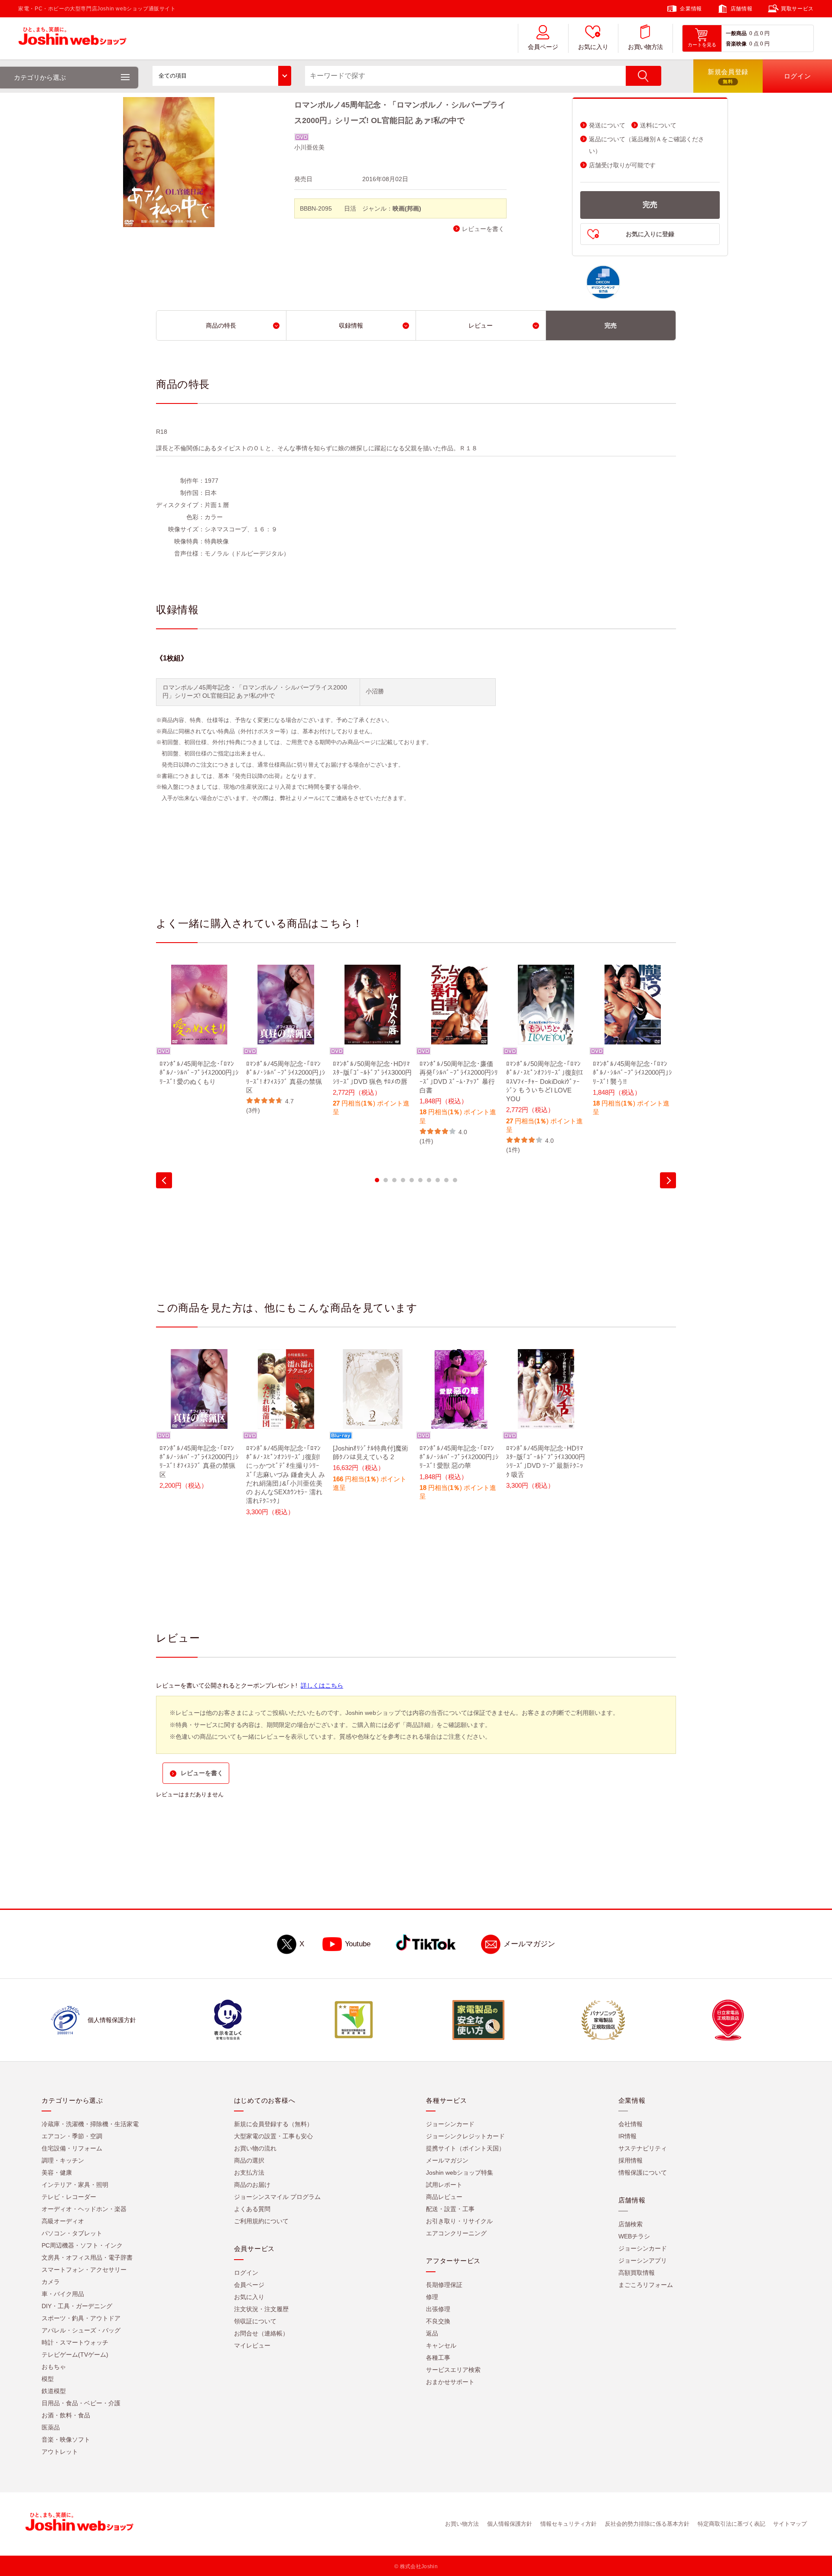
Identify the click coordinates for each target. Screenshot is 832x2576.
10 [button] (455, 1180)
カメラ (51, 2282)
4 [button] (403, 1180)
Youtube (358, 1944)
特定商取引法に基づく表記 (731, 2524)
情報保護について (643, 2173)
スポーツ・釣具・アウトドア (81, 2318)
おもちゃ (54, 2367)
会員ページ (543, 47)
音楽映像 (736, 44)
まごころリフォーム (646, 2285)
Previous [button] (164, 1180)
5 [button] (412, 1180)
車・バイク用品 (63, 2294)
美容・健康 (57, 2173)
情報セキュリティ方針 (569, 2524)
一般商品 (736, 33)
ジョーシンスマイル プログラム (277, 2197)
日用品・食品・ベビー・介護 (81, 2403)
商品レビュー (444, 2197)
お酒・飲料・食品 (66, 2415)
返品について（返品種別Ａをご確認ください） (647, 145)
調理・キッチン (63, 2160)
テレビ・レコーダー (69, 2197)
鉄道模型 (54, 2391)
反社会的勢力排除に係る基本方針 (647, 2524)
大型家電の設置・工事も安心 (273, 2136)
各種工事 (438, 2358)
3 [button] (394, 1180)
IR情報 (627, 2136)
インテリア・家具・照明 (75, 2185)
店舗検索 (630, 2224)
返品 (432, 2333)
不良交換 (438, 2321)
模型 (48, 2379)
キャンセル (441, 2345)
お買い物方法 (645, 47)
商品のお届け (252, 2185)
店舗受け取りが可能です (622, 165)
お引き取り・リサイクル (459, 2221)
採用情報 (630, 2160)
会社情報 (630, 2124)
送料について (658, 125)
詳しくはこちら (322, 1685)
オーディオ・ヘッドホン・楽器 (84, 2209)
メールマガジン (529, 1944)
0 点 (754, 33)
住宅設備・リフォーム (72, 2148)
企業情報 (691, 9)
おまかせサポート (450, 2382)
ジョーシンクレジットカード (465, 2136)
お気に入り (593, 47)
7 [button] (429, 1180)
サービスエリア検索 (453, 2370)
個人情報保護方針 (510, 2524)
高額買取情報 (637, 2273)
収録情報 (351, 325)
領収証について (255, 2321)
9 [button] (446, 1180)
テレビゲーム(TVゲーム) (75, 2355)
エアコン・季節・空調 (72, 2136)
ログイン (246, 2273)
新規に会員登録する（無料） (273, 2124)
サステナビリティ (643, 2148)
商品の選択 (249, 2160)
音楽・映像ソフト (66, 2439)
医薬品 (51, 2427)
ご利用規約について (261, 2221)
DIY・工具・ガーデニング (77, 2306)
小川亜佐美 (309, 147)
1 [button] (377, 1180)
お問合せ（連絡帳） (261, 2333)
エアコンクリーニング (456, 2233)
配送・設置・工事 (450, 2209)
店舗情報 (741, 9)
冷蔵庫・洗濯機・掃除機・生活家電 (90, 2124)
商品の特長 (221, 325)
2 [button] (386, 1180)
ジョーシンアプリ (643, 2261)
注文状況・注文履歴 (261, 2309)
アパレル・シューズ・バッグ (81, 2330)
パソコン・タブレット (72, 2233)
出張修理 (438, 2309)
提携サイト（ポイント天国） (465, 2148)
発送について (607, 125)
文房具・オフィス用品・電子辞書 (87, 2257)
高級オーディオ (63, 2221)
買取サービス (797, 9)
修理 (432, 2297)
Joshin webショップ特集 (460, 2173)
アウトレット (60, 2452)
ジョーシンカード (450, 2124)
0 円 (765, 33)
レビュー (481, 325)
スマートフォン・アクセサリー (84, 2270)
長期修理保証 (444, 2285)
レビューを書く (483, 229)
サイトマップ (790, 2524)
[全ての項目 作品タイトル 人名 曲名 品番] (222, 76)
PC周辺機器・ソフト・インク (82, 2245)
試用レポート (444, 2185)
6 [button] (420, 1180)
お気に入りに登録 (650, 234)
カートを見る (702, 45)
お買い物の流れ (255, 2148)
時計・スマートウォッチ (75, 2342)
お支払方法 (249, 2173)
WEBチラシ (634, 2236)
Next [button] (668, 1180)
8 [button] (438, 1180)
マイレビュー (252, 2345)
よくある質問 (252, 2209)
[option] (199, 1031)
